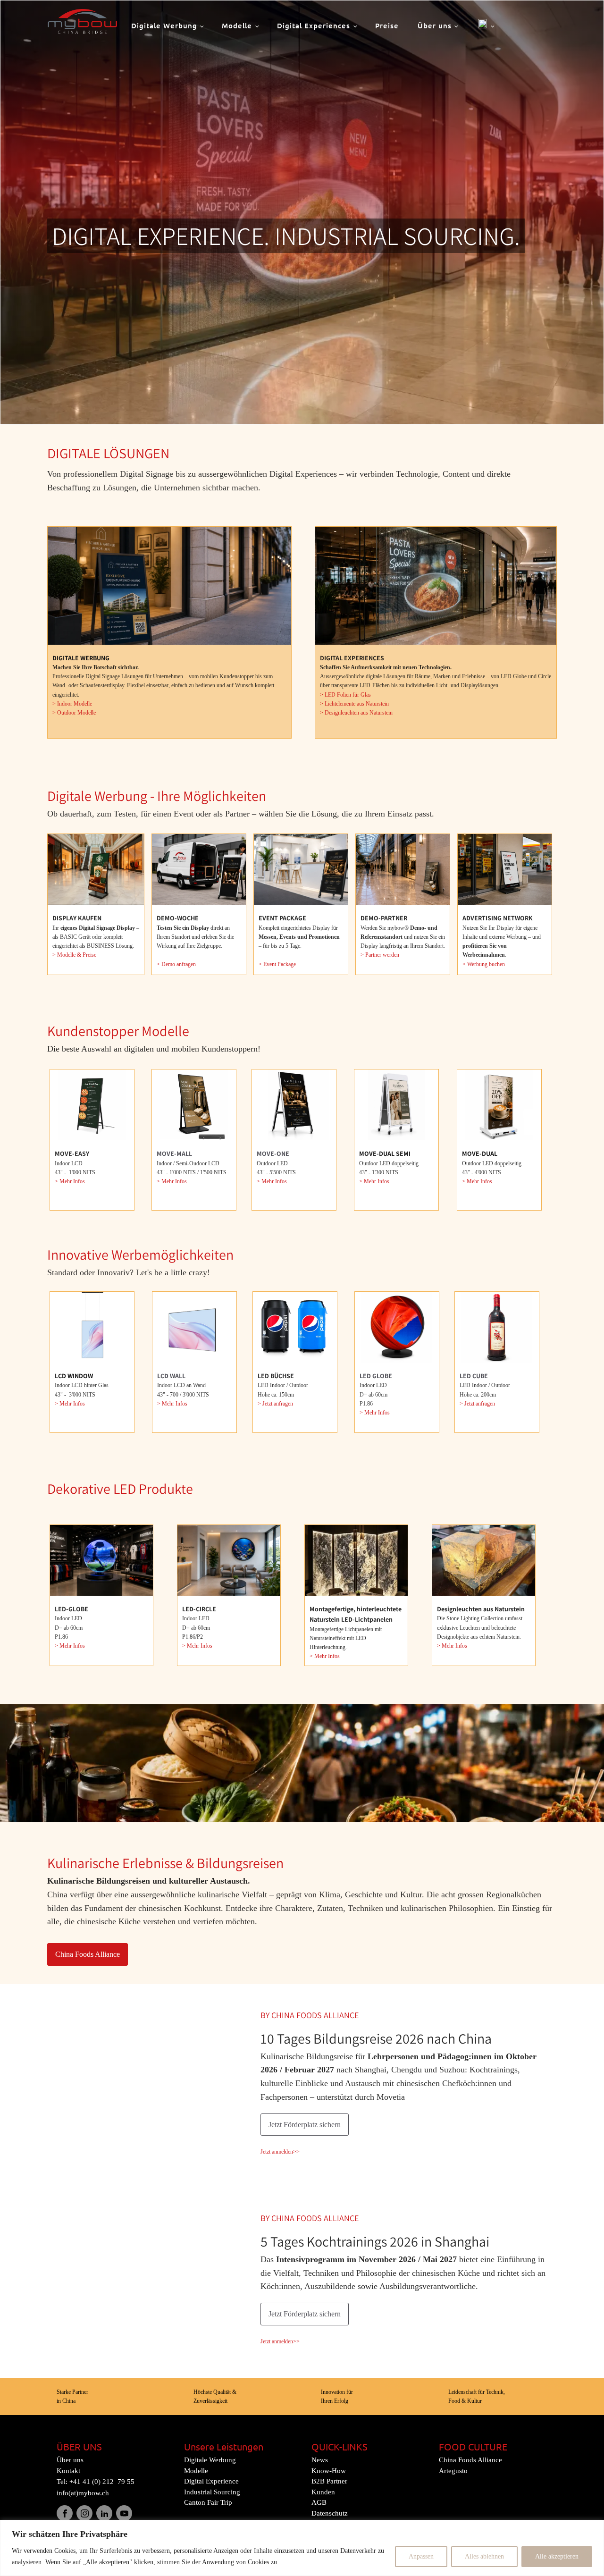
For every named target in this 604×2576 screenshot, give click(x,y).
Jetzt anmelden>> (280, 2152)
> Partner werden (380, 955)
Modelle (237, 25)
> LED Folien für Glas (345, 695)
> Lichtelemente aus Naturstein (355, 704)
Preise (387, 25)
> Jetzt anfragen (275, 1404)
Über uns (435, 25)
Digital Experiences (314, 25)
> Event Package (277, 964)
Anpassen (421, 2556)
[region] (302, 2548)
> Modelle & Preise (74, 955)
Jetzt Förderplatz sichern (305, 2125)
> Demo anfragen (176, 964)
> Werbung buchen (484, 964)
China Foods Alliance (88, 1954)
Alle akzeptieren (557, 2556)
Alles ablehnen (484, 2556)
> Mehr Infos (70, 1181)
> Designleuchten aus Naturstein (356, 713)
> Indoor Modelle (72, 704)
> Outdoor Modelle (74, 713)
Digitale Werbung (164, 25)
